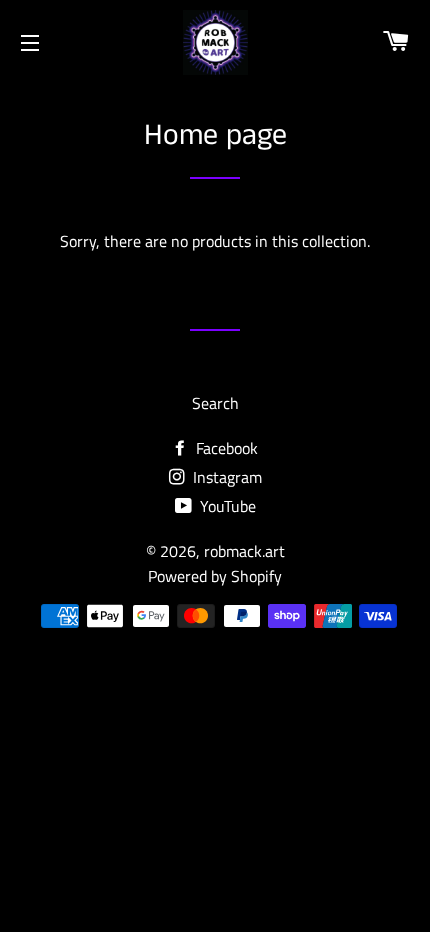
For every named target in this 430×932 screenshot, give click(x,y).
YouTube (226, 506)
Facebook (225, 448)
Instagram (225, 477)
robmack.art (244, 551)
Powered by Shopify (215, 576)
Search (215, 403)
